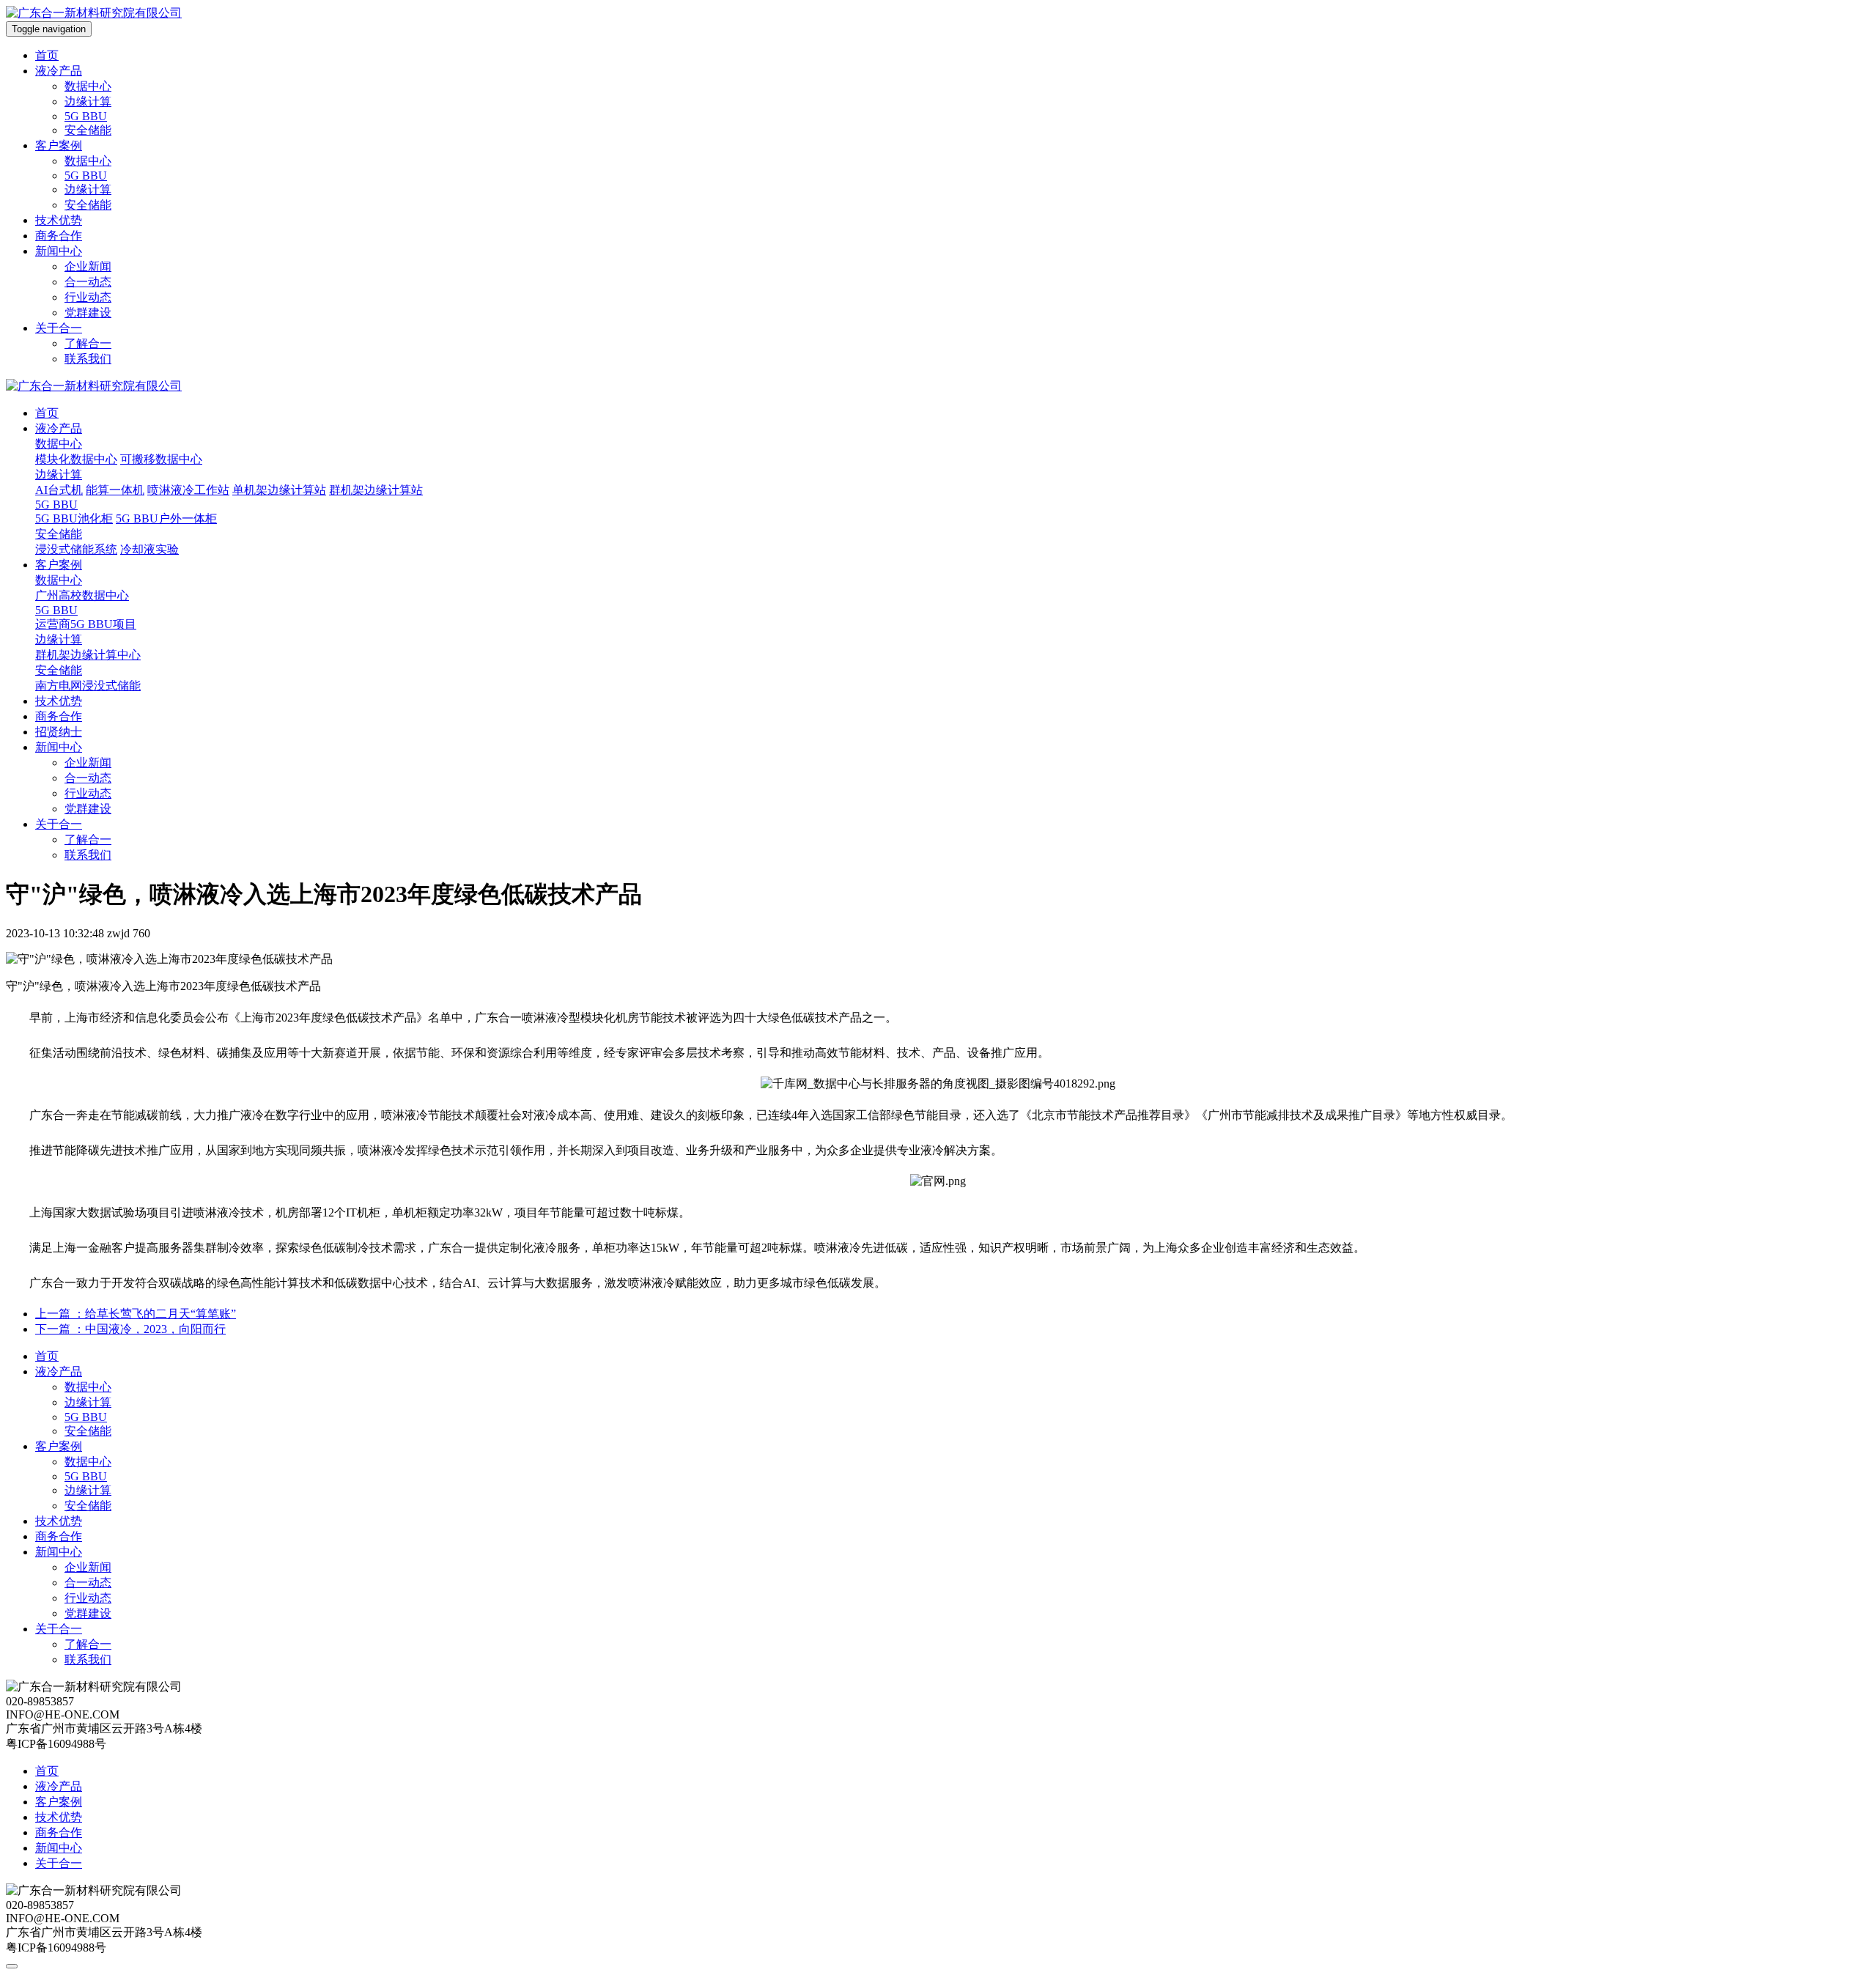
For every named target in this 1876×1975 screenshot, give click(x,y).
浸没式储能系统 (76, 549)
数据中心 (88, 86)
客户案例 (59, 145)
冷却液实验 (149, 549)
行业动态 (88, 297)
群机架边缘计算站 (376, 490)
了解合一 (88, 343)
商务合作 (59, 236)
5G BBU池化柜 (74, 518)
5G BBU (86, 116)
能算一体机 (115, 490)
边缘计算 (88, 101)
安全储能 (88, 130)
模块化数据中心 (76, 459)
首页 (47, 55)
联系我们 (88, 359)
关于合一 (59, 328)
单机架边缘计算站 (279, 490)
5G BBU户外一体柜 (166, 518)
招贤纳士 (59, 732)
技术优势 (59, 220)
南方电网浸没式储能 (88, 686)
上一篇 (136, 1314)
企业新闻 (88, 266)
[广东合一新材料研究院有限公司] (94, 13)
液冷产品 (59, 71)
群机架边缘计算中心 (88, 655)
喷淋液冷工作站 (188, 490)
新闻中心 (59, 251)
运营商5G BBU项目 (86, 624)
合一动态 (88, 282)
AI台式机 (59, 490)
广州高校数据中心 (82, 595)
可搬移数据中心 (161, 459)
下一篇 (130, 1329)
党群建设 (88, 313)
